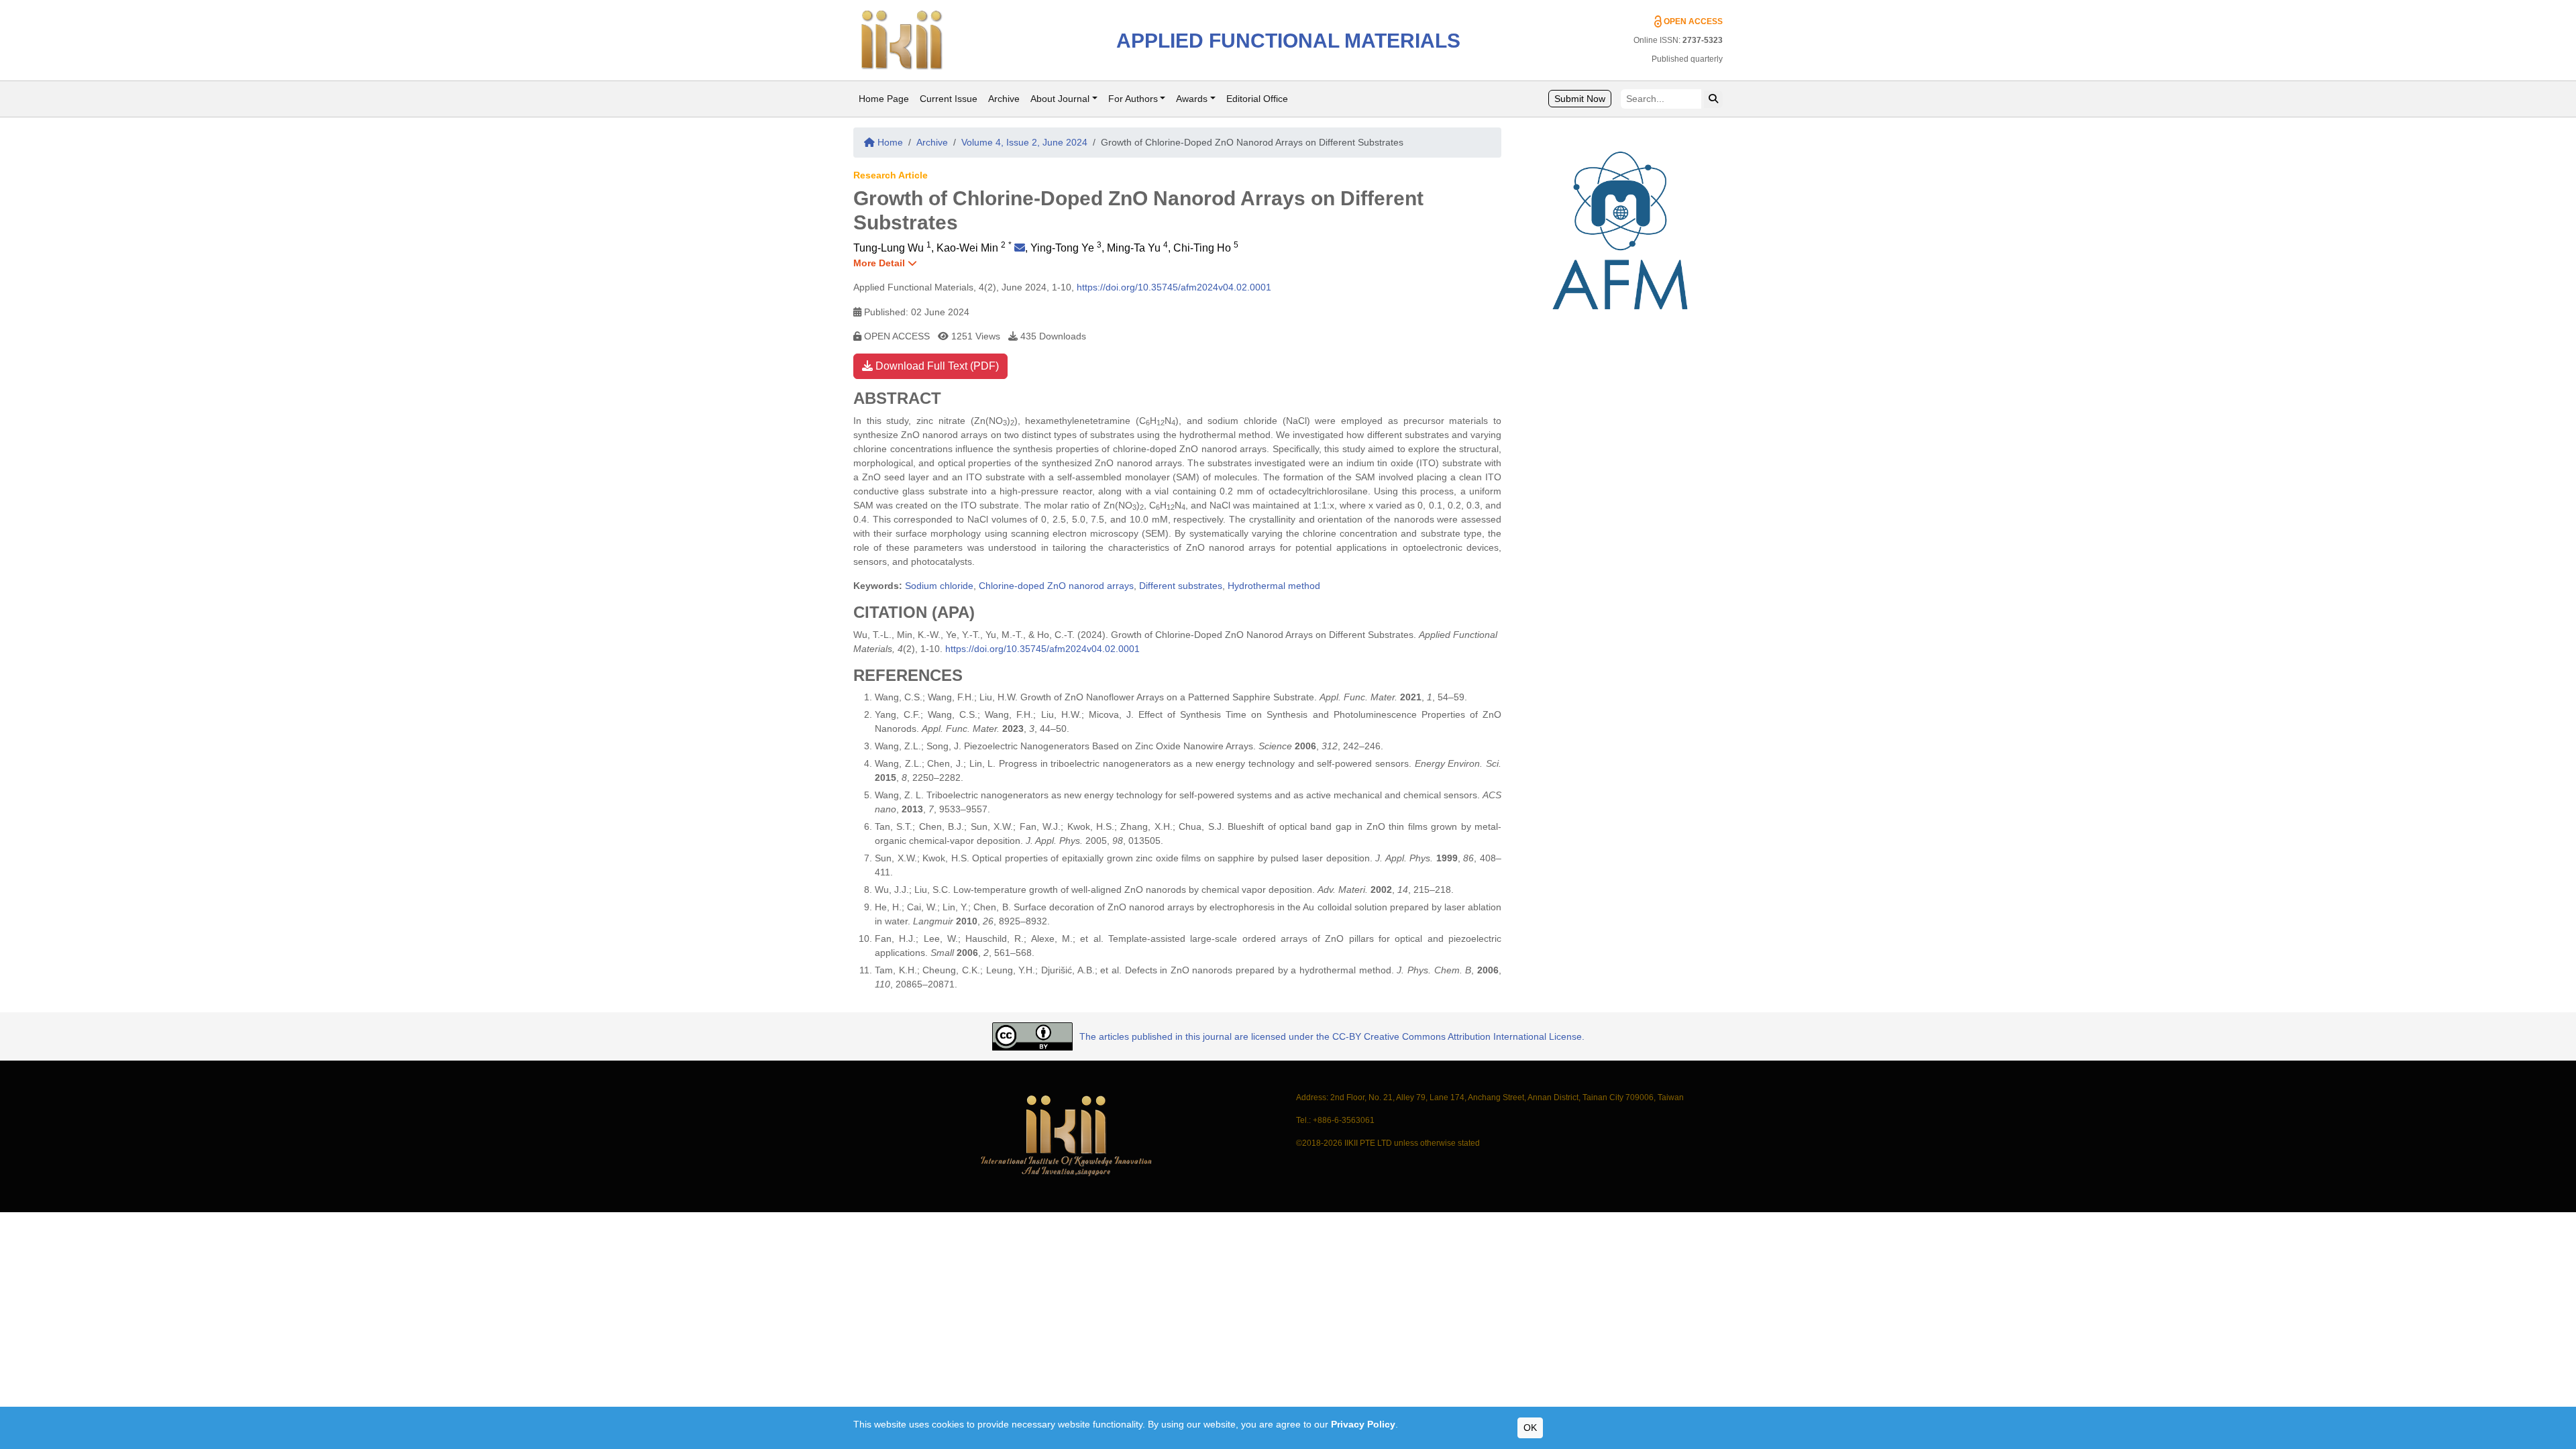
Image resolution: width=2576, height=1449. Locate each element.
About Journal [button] (1060, 99)
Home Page (884, 99)
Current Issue (949, 99)
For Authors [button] (1133, 99)
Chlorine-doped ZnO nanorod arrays (1056, 586)
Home (889, 142)
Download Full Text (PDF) (936, 366)
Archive (1004, 99)
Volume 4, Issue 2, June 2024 (1024, 142)
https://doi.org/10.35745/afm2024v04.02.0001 (1174, 287)
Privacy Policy (1363, 1424)
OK (1530, 1428)
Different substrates (1181, 586)
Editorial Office (1257, 99)
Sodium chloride (939, 586)
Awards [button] (1192, 99)
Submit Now (1580, 99)
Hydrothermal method (1274, 586)
